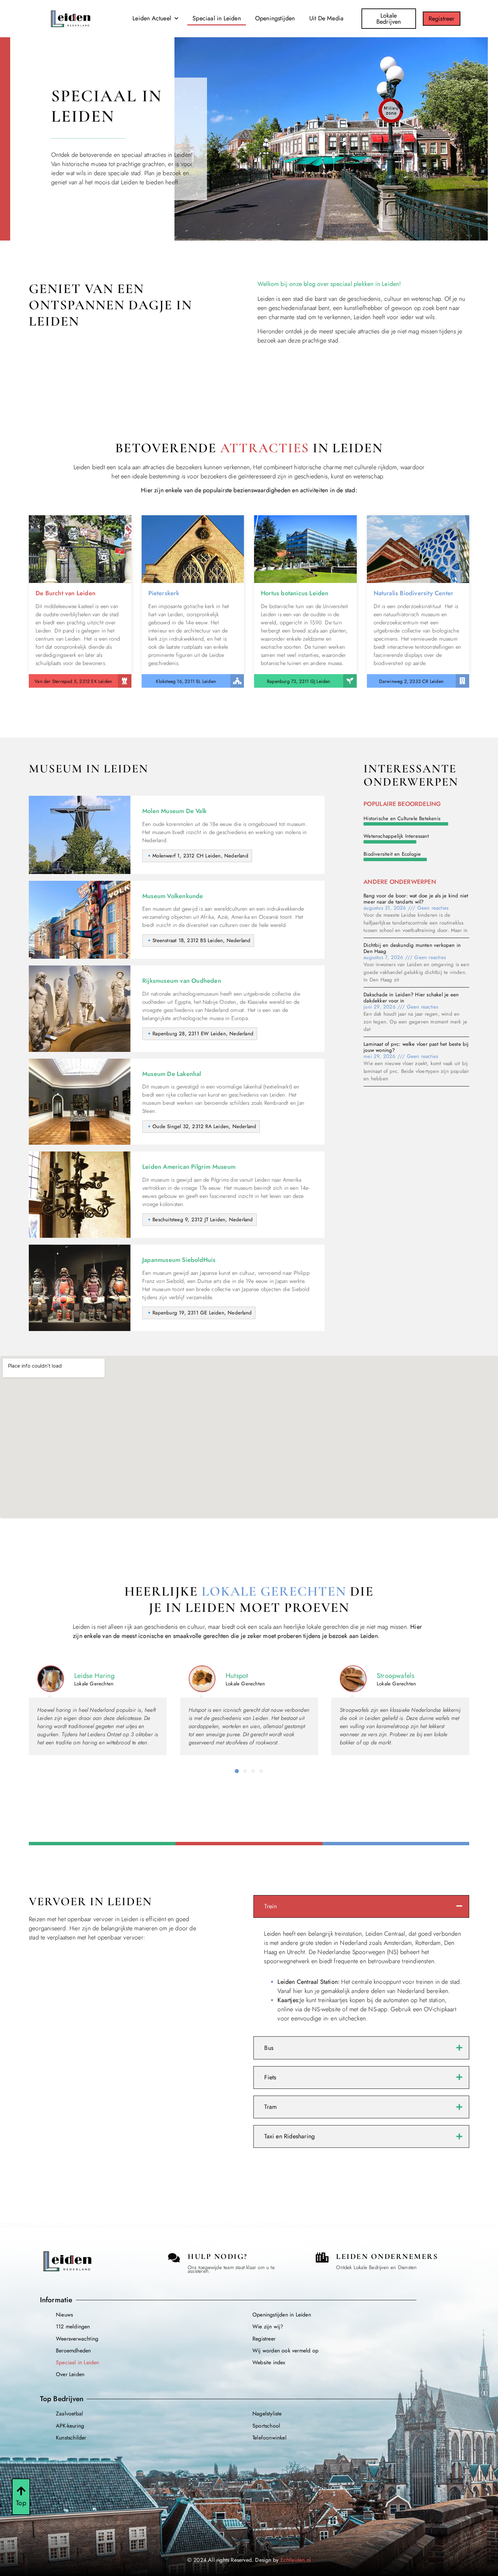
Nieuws (64, 2315)
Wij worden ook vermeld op (285, 2351)
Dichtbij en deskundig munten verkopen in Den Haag (412, 948)
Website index (269, 2362)
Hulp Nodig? (218, 2257)
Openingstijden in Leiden (282, 2315)
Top (21, 2503)
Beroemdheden (73, 2351)
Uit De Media (326, 18)
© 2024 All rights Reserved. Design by (249, 2560)
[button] (237, 1771)
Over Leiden (70, 2374)
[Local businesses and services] (322, 2258)
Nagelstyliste (267, 2414)
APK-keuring (70, 2426)
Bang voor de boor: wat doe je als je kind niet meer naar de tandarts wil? (416, 899)
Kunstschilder (71, 2438)
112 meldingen (73, 2326)
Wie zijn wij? (268, 2326)
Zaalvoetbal (69, 2414)
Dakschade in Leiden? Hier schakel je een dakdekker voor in (411, 998)
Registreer (264, 2339)
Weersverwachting (77, 2339)
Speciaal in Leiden (217, 18)
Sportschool (266, 2426)
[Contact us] (174, 2258)
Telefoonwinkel (269, 2438)
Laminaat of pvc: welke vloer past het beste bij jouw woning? (416, 1047)
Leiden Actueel (152, 18)
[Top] (21, 2491)
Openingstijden (275, 18)
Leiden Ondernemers (387, 2257)
